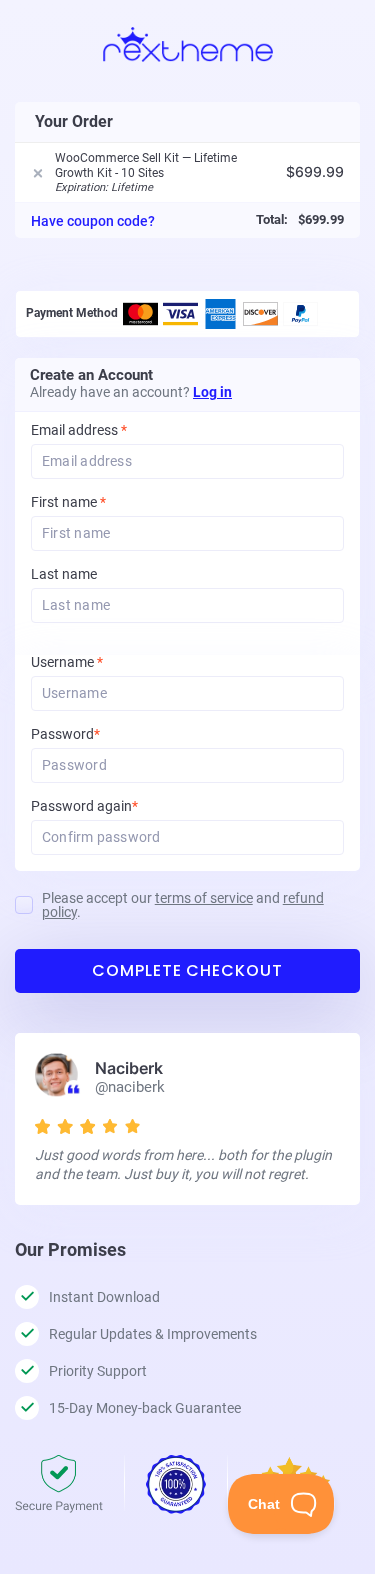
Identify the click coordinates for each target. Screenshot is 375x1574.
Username (94, 662)
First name (68, 502)
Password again (111, 806)
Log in (212, 392)
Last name (64, 574)
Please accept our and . (183, 905)
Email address (79, 430)
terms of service (204, 898)
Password (92, 734)
